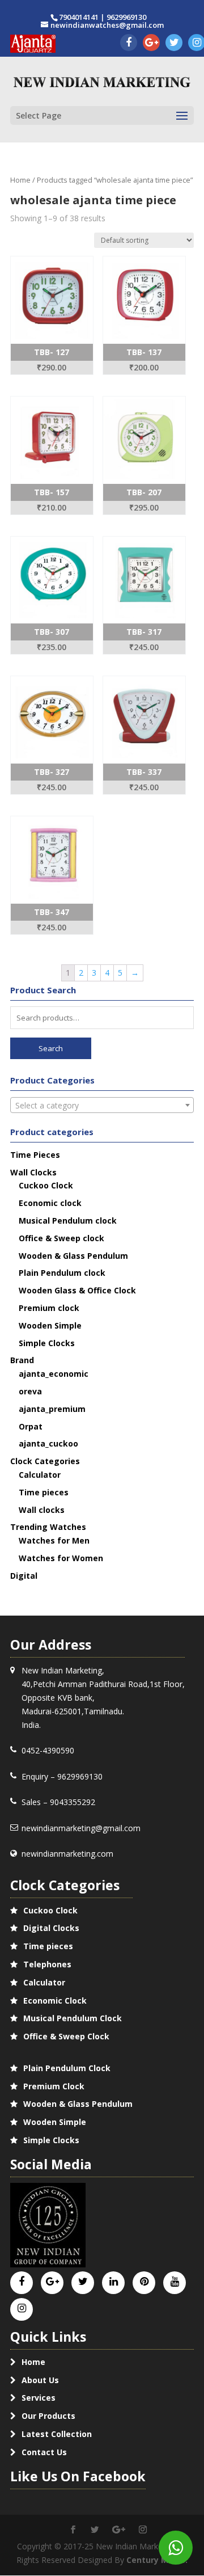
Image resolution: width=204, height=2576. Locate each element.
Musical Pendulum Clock (73, 2018)
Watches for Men (54, 1540)
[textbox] (102, 1106)
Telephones (47, 1964)
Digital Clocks (51, 1928)
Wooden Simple (50, 1325)
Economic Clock (55, 2000)
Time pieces (44, 1492)
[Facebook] (129, 43)
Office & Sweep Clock (66, 2036)
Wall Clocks (33, 1172)
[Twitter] (174, 43)
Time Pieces (35, 1155)
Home (20, 180)
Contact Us (44, 2452)
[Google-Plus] (151, 43)
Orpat (31, 1426)
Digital (24, 1576)
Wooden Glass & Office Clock (77, 1290)
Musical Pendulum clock (68, 1220)
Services (39, 2398)
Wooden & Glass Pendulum (73, 1256)
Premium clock (49, 1308)
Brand (22, 1360)
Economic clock (50, 1203)
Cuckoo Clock (46, 1185)
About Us (40, 2380)
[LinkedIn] (114, 2282)
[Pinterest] (144, 2282)
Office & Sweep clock (61, 1238)
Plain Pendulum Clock (67, 2068)
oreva (30, 1391)
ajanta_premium (52, 1409)
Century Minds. (157, 2560)
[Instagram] (22, 2309)
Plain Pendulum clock (62, 1273)
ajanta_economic (54, 1374)
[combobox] (102, 1105)
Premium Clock (54, 2086)
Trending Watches (48, 1527)
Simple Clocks (47, 1343)
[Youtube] (175, 2282)
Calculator (40, 1475)
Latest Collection (57, 2434)
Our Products (48, 2416)
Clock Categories (45, 1461)
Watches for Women (61, 1558)
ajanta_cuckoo (48, 1443)
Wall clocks (42, 1510)
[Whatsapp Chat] (176, 2548)
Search (51, 1048)
